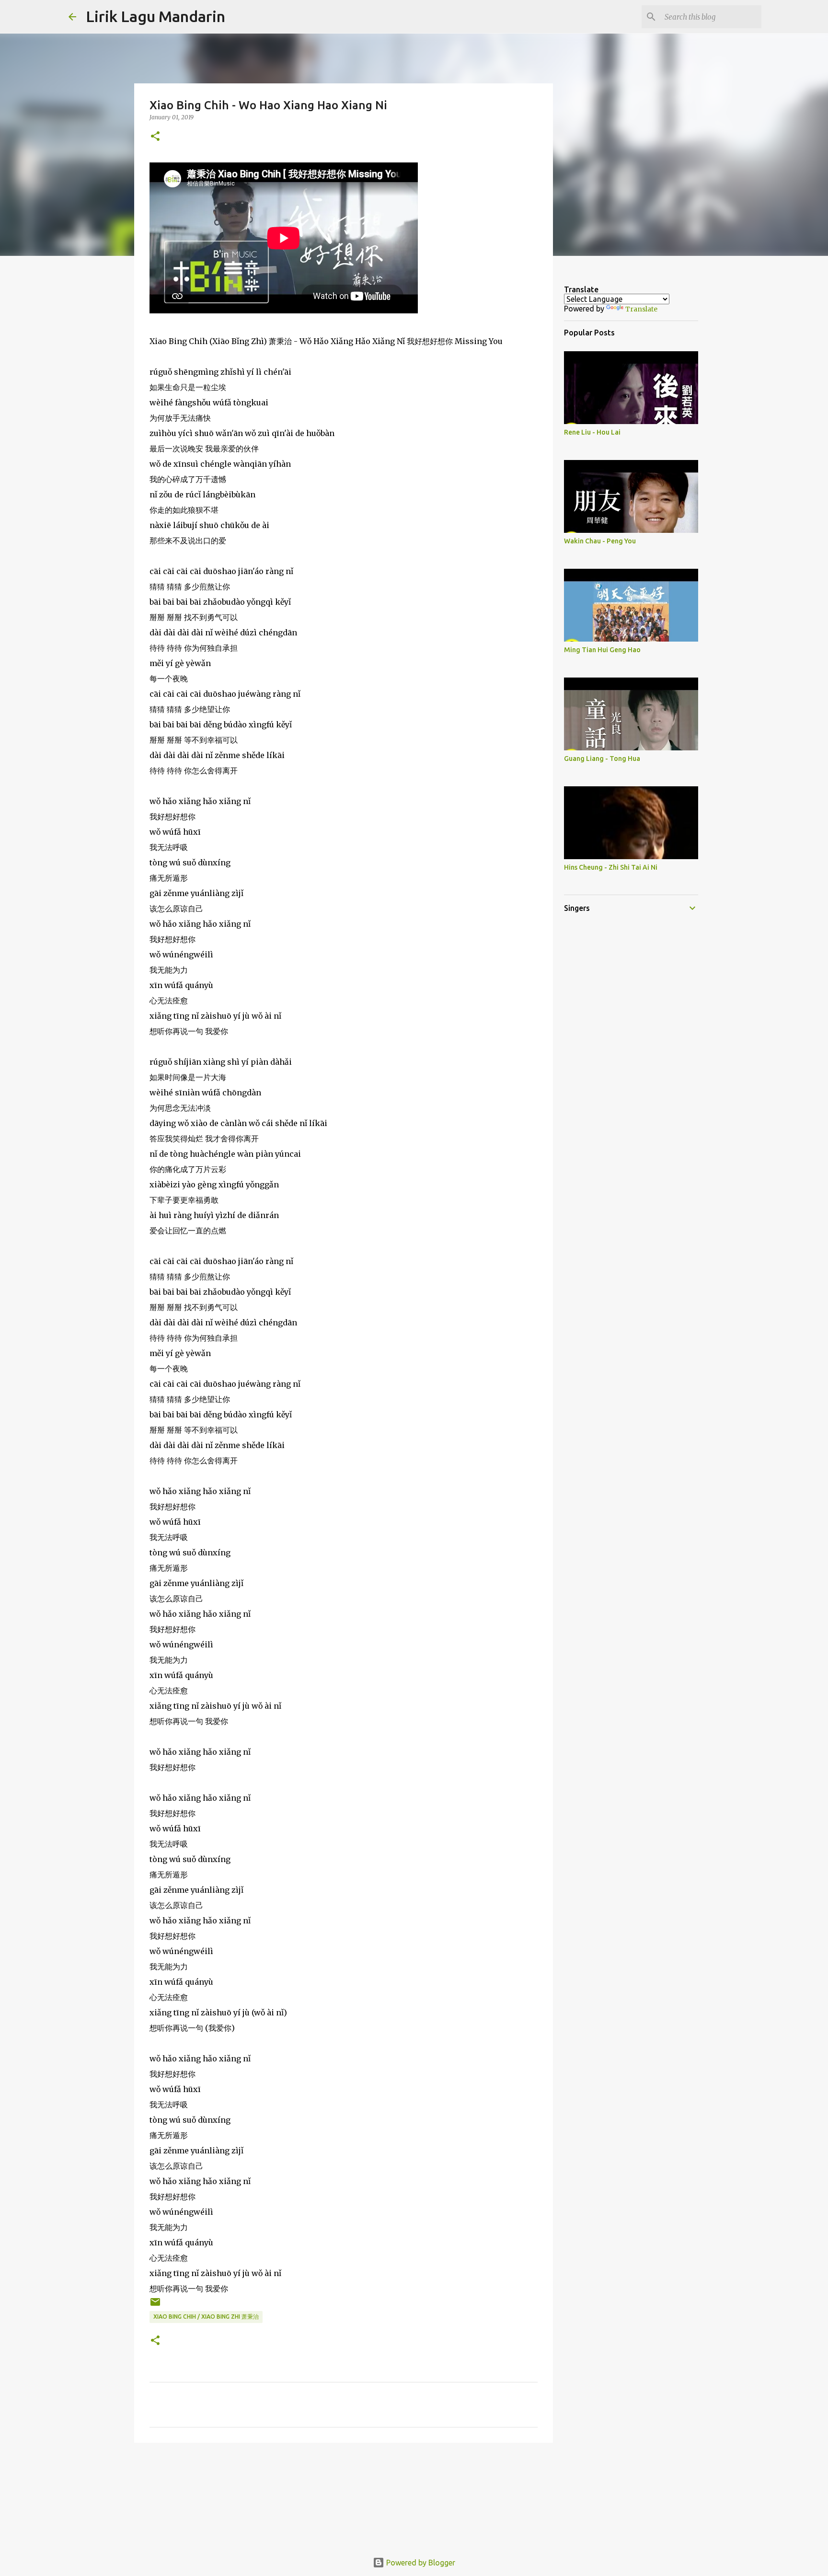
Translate (641, 309)
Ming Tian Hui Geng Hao (602, 650)
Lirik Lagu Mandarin (155, 16)
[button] (155, 137)
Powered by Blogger (420, 2563)
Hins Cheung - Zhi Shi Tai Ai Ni (611, 867)
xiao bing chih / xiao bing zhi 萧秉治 (206, 2317)
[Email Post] (155, 2306)
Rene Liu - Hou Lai (592, 432)
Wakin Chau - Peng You (600, 541)
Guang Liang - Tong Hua (602, 759)
